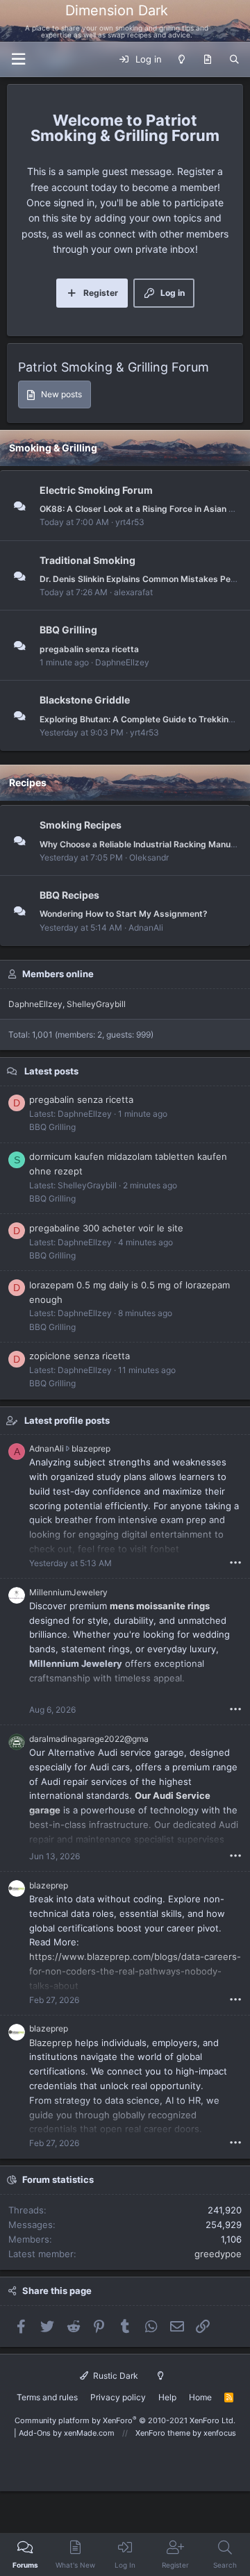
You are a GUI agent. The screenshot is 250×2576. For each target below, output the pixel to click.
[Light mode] (182, 60)
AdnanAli (146, 928)
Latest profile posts (67, 1420)
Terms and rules (47, 2397)
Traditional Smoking (87, 560)
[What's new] (207, 60)
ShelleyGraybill (96, 1004)
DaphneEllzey (122, 662)
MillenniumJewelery (68, 1592)
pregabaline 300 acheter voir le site (106, 1228)
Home (200, 2397)
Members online (58, 974)
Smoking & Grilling (53, 448)
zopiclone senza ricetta (80, 1356)
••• (235, 1562)
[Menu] (231, 21)
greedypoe (218, 2254)
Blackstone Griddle (85, 700)
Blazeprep (51, 2043)
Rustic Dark (115, 2376)
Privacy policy (118, 2397)
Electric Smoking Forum (96, 490)
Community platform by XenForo (125, 2420)
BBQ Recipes (69, 895)
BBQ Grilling (68, 630)
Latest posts (51, 1071)
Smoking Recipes (81, 825)
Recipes (28, 782)
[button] (18, 59)
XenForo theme (163, 2433)
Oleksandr (149, 857)
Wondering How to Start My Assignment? (124, 914)
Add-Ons (35, 2433)
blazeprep (91, 1448)
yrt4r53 (130, 522)
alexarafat (133, 592)
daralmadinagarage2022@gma (89, 1739)
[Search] (234, 60)
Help (167, 2397)
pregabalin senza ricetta (89, 649)
